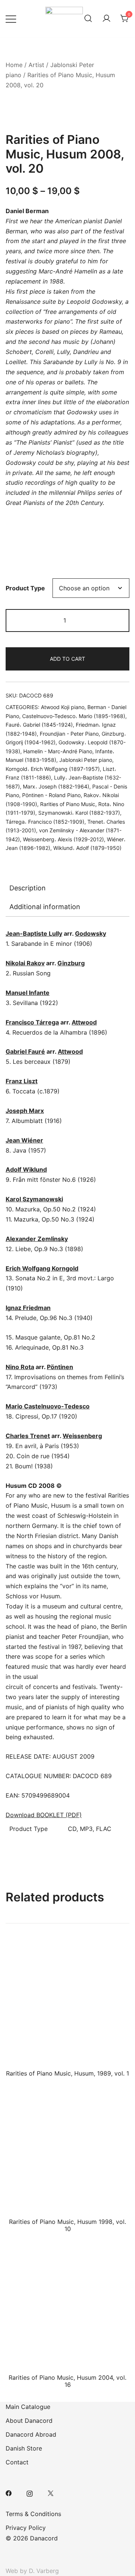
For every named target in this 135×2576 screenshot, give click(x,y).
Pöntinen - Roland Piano (51, 795)
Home (14, 65)
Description (28, 888)
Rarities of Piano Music (68, 804)
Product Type (25, 588)
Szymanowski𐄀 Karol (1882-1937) (79, 813)
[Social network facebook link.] (9, 2492)
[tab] (67, 888)
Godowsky (91, 933)
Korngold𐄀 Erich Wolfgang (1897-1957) (53, 769)
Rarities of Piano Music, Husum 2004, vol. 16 (67, 2381)
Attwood (84, 1022)
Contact (17, 2462)
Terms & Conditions (33, 2514)
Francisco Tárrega (32, 1022)
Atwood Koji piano (63, 707)
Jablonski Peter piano (86, 760)
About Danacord (29, 2421)
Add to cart (67, 659)
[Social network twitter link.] (51, 2492)
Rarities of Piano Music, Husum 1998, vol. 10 (67, 2225)
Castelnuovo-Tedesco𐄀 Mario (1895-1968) (74, 716)
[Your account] (106, 19)
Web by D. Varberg (32, 2571)
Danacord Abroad (31, 2434)
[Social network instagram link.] (30, 2492)
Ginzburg (71, 963)
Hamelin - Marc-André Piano (58, 751)
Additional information (45, 907)
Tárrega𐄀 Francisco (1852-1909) (45, 822)
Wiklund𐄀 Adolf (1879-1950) (87, 848)
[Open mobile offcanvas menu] (11, 19)
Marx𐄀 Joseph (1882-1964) (56, 786)
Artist (36, 65)
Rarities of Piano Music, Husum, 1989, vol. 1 (67, 2073)
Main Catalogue (28, 2407)
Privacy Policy (26, 2528)
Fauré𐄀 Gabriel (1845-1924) (39, 725)
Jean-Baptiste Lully (34, 933)
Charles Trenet (28, 1436)
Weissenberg (82, 1436)
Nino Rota (20, 1367)
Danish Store (24, 2448)
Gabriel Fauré (25, 1051)
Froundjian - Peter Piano (69, 734)
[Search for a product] (88, 19)
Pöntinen (60, 1367)
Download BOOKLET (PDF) (44, 1815)
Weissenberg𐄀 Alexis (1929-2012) (63, 839)
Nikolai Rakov (25, 963)
